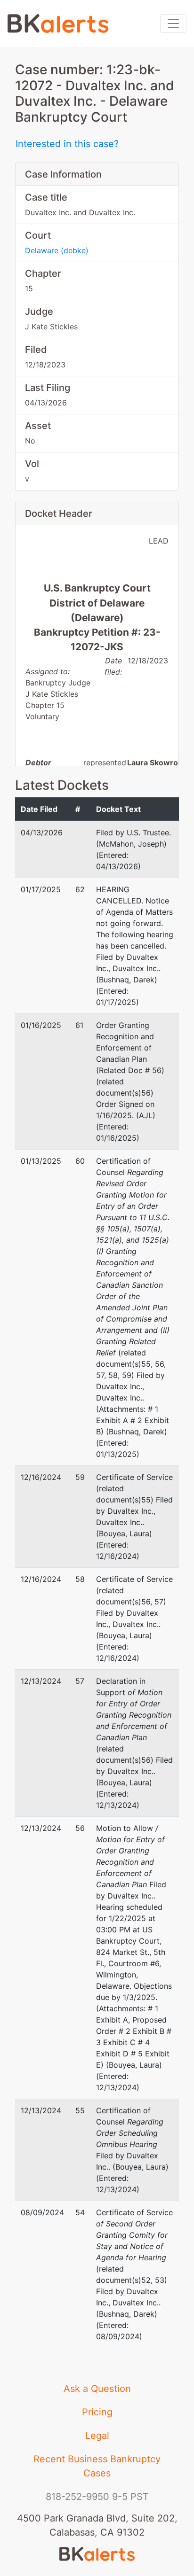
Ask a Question (97, 2389)
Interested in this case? (67, 144)
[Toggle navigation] (173, 23)
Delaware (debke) (57, 250)
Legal (97, 2436)
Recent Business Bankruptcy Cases (97, 2466)
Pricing (97, 2412)
